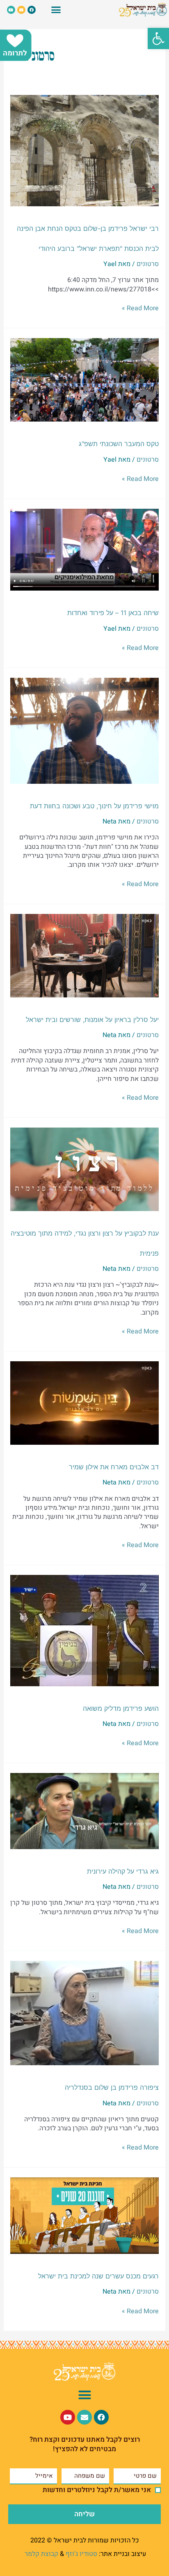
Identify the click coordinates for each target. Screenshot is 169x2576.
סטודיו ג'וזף (81, 2554)
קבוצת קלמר (41, 2554)
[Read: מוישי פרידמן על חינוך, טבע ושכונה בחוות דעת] (85, 731)
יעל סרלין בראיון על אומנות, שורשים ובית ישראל (92, 1020)
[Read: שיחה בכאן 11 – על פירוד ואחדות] (85, 550)
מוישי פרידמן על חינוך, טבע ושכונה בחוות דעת (94, 806)
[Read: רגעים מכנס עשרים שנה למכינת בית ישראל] (85, 2215)
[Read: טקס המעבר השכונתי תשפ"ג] (85, 380)
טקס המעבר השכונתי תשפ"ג (119, 444)
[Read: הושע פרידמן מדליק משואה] (85, 1630)
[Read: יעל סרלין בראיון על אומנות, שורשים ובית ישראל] (85, 955)
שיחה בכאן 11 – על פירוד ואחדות (113, 613)
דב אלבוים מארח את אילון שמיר (114, 1467)
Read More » (140, 308)
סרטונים (148, 264)
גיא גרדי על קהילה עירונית (123, 1871)
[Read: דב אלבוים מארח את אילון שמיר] (85, 1403)
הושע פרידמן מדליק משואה (121, 1708)
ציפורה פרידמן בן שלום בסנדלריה (112, 2087)
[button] (158, 38)
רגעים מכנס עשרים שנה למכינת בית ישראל (98, 2276)
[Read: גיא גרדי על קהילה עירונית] (85, 1811)
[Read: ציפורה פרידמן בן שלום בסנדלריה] (85, 2013)
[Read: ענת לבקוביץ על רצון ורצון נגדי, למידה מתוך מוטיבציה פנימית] (85, 1169)
